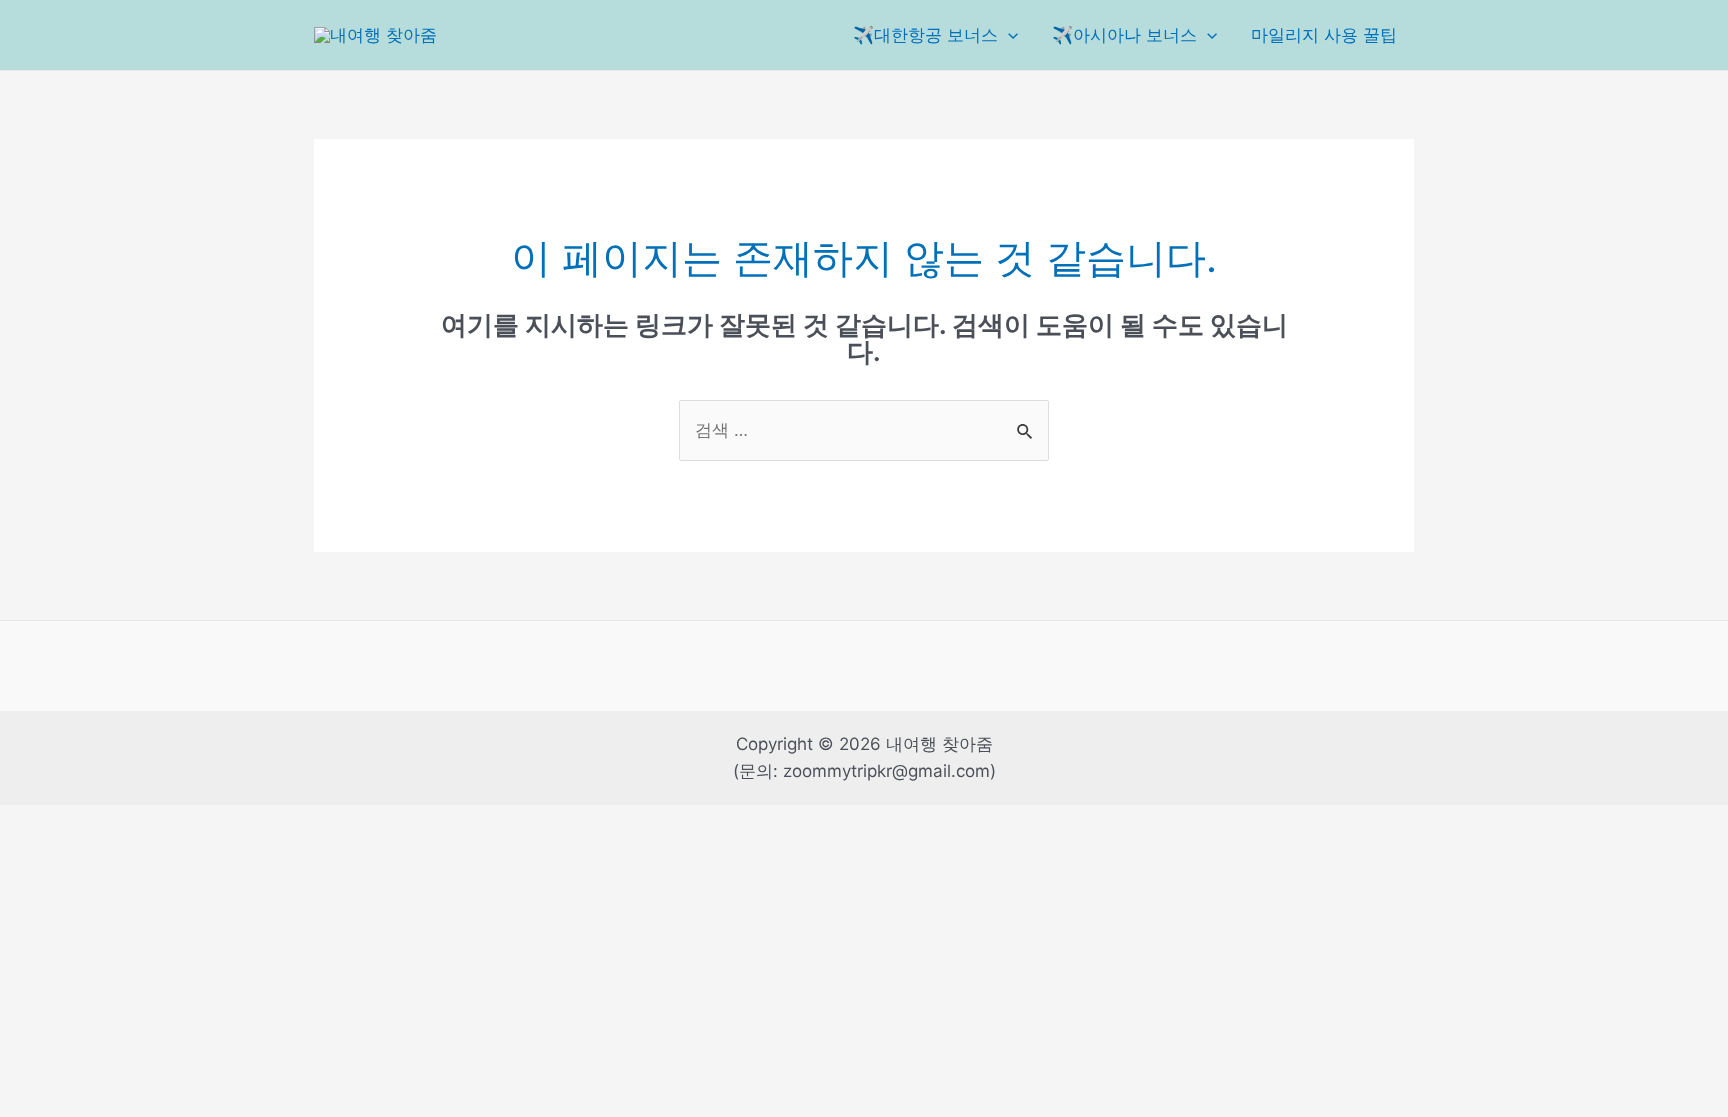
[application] (1008, 35)
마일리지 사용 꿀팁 (1324, 35)
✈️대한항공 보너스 (925, 35)
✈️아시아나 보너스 (1124, 35)
